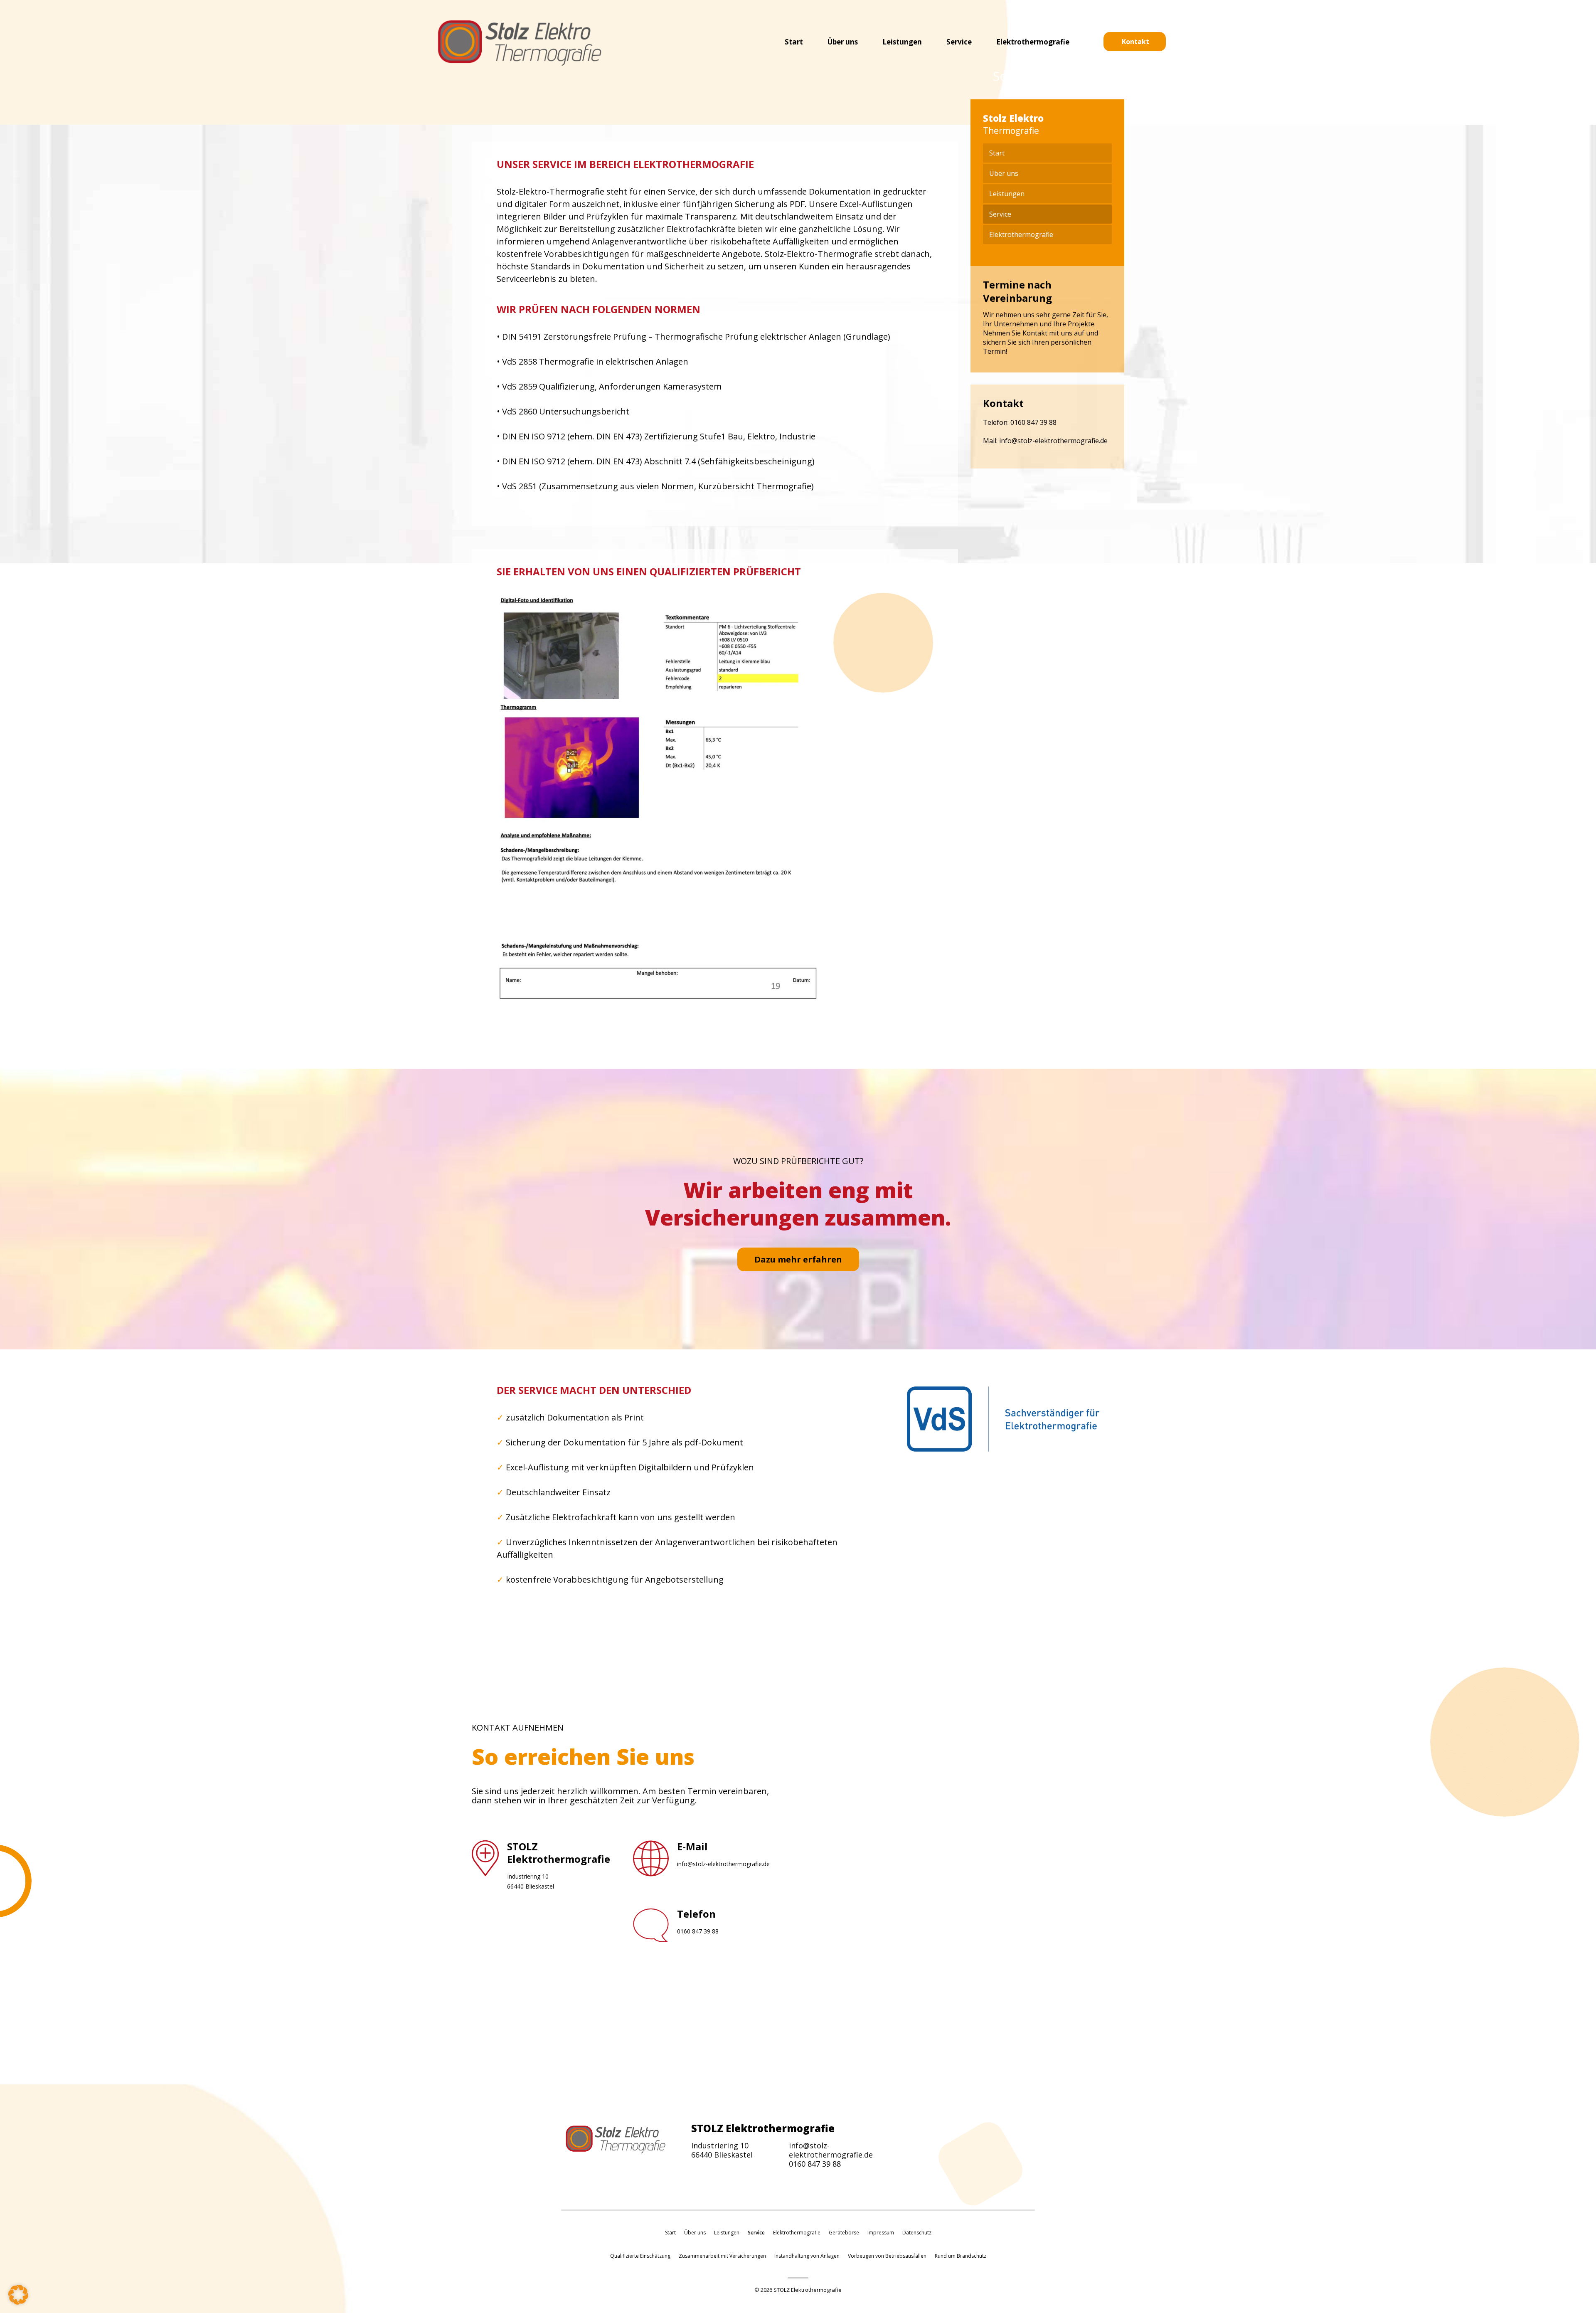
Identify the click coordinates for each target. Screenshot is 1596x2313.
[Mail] (651, 1869)
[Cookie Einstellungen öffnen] (18, 2303)
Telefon (696, 1914)
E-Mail (692, 1846)
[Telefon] (651, 1936)
